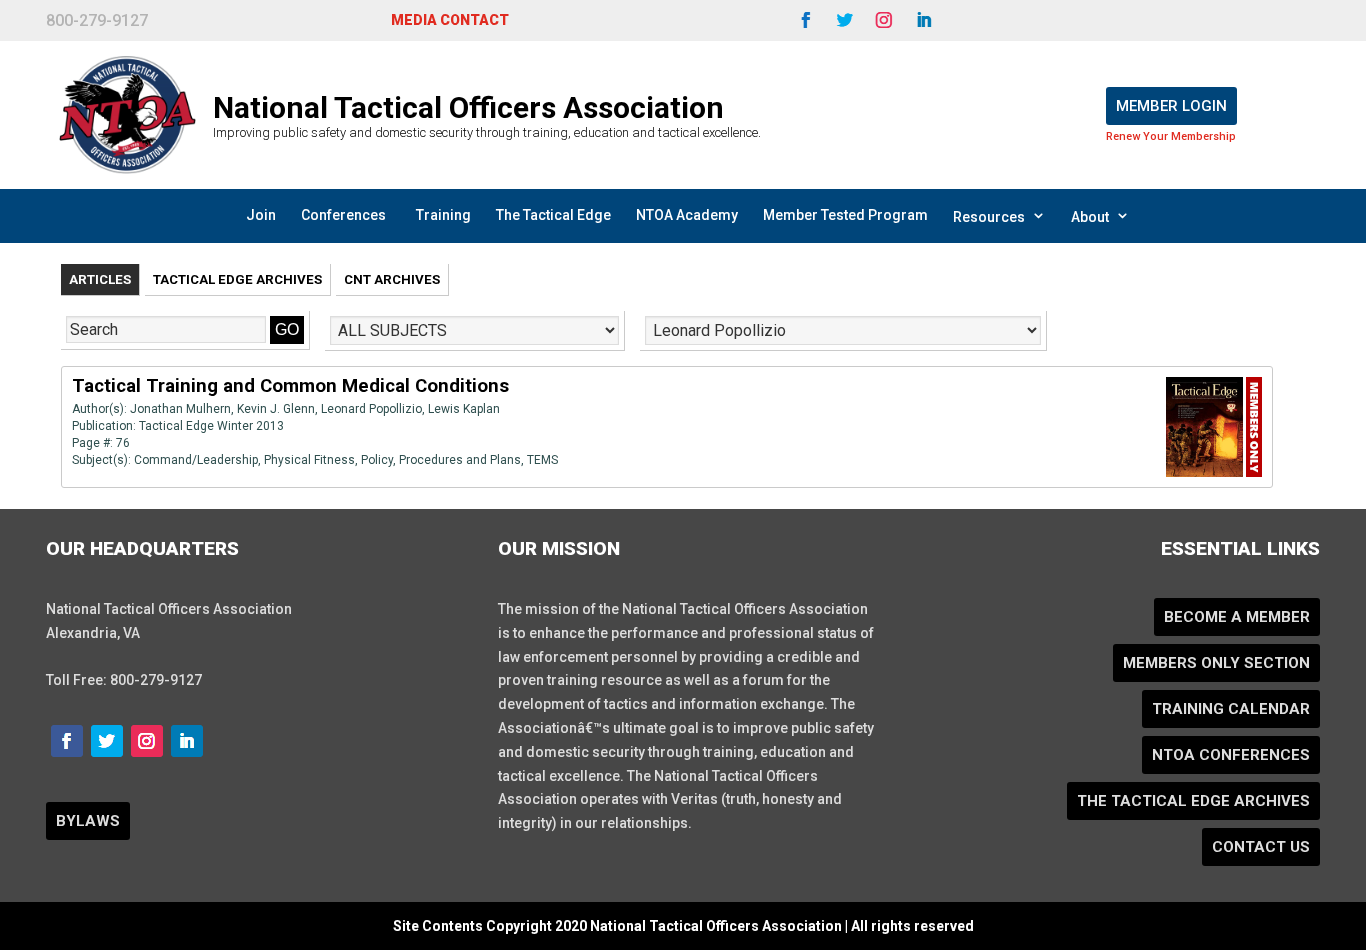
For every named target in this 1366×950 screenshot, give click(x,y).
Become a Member (1237, 617)
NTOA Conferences (1231, 755)
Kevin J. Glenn (276, 409)
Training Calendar (1231, 709)
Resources (989, 217)
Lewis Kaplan (464, 409)
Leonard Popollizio (371, 409)
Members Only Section (1216, 663)
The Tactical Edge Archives (1193, 801)
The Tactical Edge (553, 215)
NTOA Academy (687, 215)
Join (261, 215)
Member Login (1171, 106)
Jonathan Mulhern (180, 409)
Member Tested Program (845, 215)
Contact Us (1261, 847)
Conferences (343, 215)
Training (443, 215)
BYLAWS (88, 821)
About (1090, 217)
